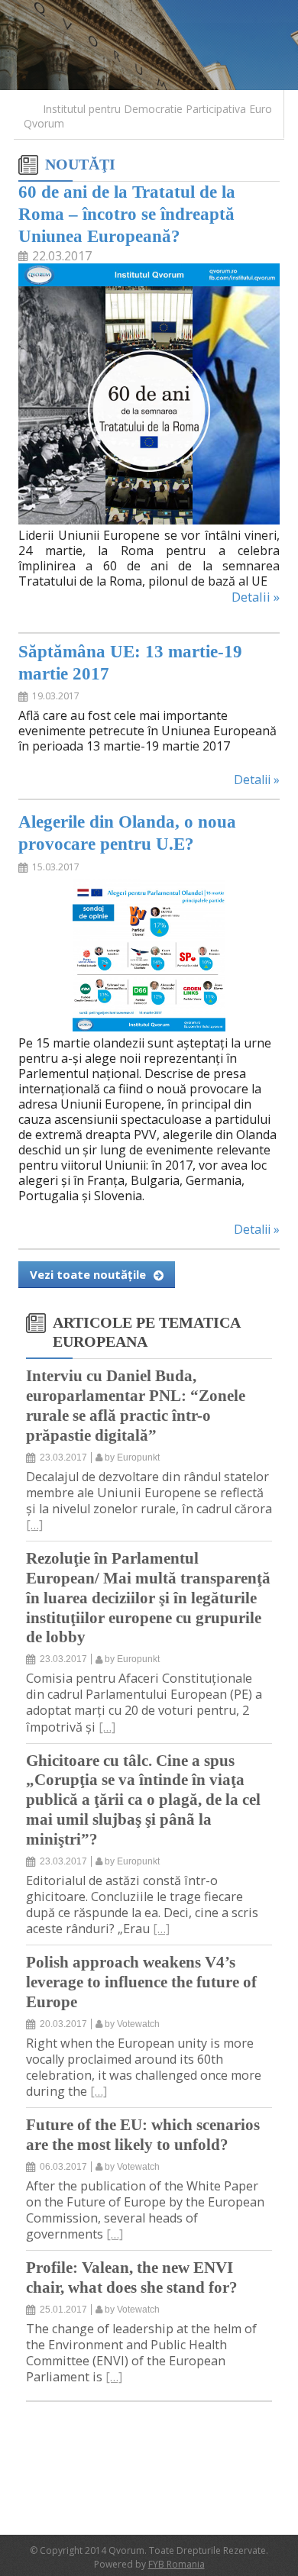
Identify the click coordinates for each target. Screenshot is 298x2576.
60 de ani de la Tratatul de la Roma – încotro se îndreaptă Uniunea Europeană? (127, 214)
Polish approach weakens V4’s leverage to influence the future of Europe (141, 1982)
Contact (113, 10)
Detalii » (256, 597)
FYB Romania (177, 2564)
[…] (34, 1525)
